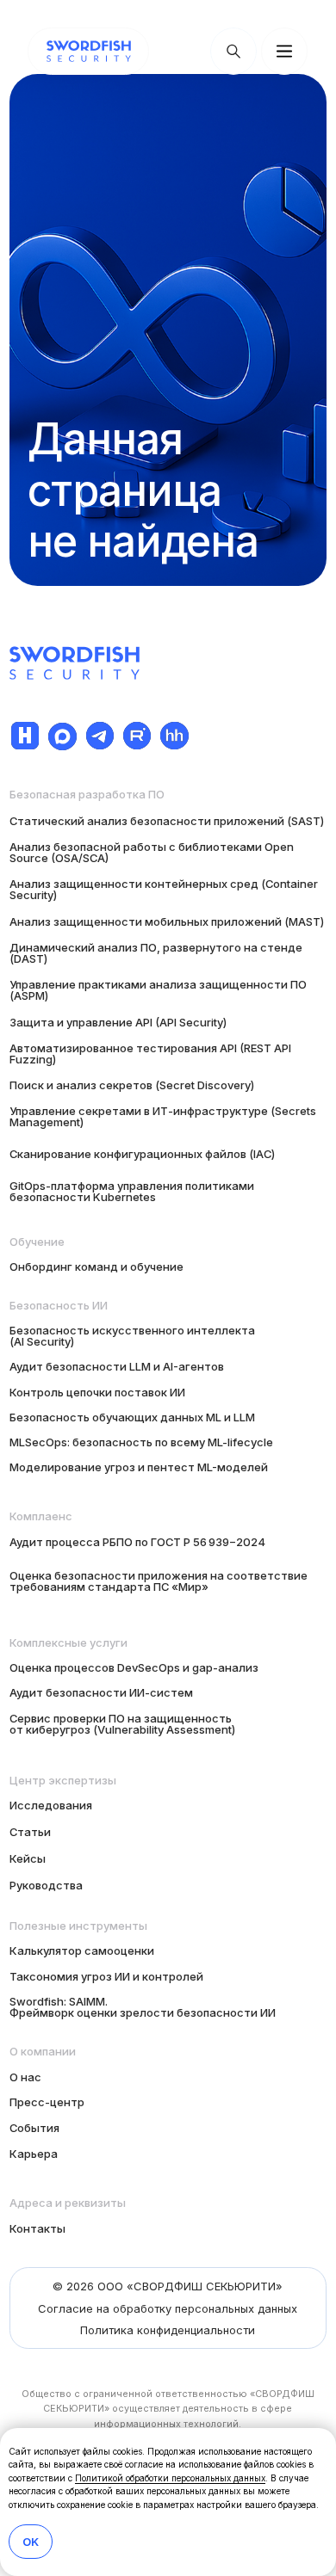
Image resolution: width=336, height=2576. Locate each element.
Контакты (37, 2228)
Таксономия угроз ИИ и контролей (106, 1976)
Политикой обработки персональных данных (170, 2478)
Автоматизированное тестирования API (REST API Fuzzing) (150, 1054)
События (34, 2128)
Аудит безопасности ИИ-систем (101, 1692)
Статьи (30, 1832)
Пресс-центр (47, 2102)
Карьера (34, 2154)
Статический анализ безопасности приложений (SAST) (167, 821)
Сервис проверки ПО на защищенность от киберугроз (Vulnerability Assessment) (122, 1724)
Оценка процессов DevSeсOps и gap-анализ (134, 1667)
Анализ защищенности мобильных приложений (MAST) (167, 921)
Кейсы (28, 1858)
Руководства (46, 1885)
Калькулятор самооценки (82, 1950)
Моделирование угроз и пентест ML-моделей (139, 1467)
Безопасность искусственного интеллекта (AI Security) (132, 1336)
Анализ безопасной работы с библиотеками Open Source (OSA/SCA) (152, 852)
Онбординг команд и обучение (96, 1266)
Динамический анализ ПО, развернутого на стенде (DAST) (156, 953)
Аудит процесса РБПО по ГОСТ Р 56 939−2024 (137, 1542)
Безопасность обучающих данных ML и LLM (132, 1417)
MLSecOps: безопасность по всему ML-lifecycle (141, 1442)
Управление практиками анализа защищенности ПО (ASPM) (158, 990)
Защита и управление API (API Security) (118, 1022)
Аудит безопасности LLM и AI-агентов (117, 1366)
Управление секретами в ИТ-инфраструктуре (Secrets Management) (163, 1116)
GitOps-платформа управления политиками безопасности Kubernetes (132, 1191)
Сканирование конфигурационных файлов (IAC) (142, 1154)
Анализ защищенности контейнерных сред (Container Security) (164, 889)
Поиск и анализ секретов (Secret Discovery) (132, 1085)
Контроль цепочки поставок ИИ (97, 1392)
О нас (25, 2077)
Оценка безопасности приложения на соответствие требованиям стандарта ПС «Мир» (159, 1581)
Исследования (51, 1805)
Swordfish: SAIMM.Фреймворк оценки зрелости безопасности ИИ (143, 2007)
